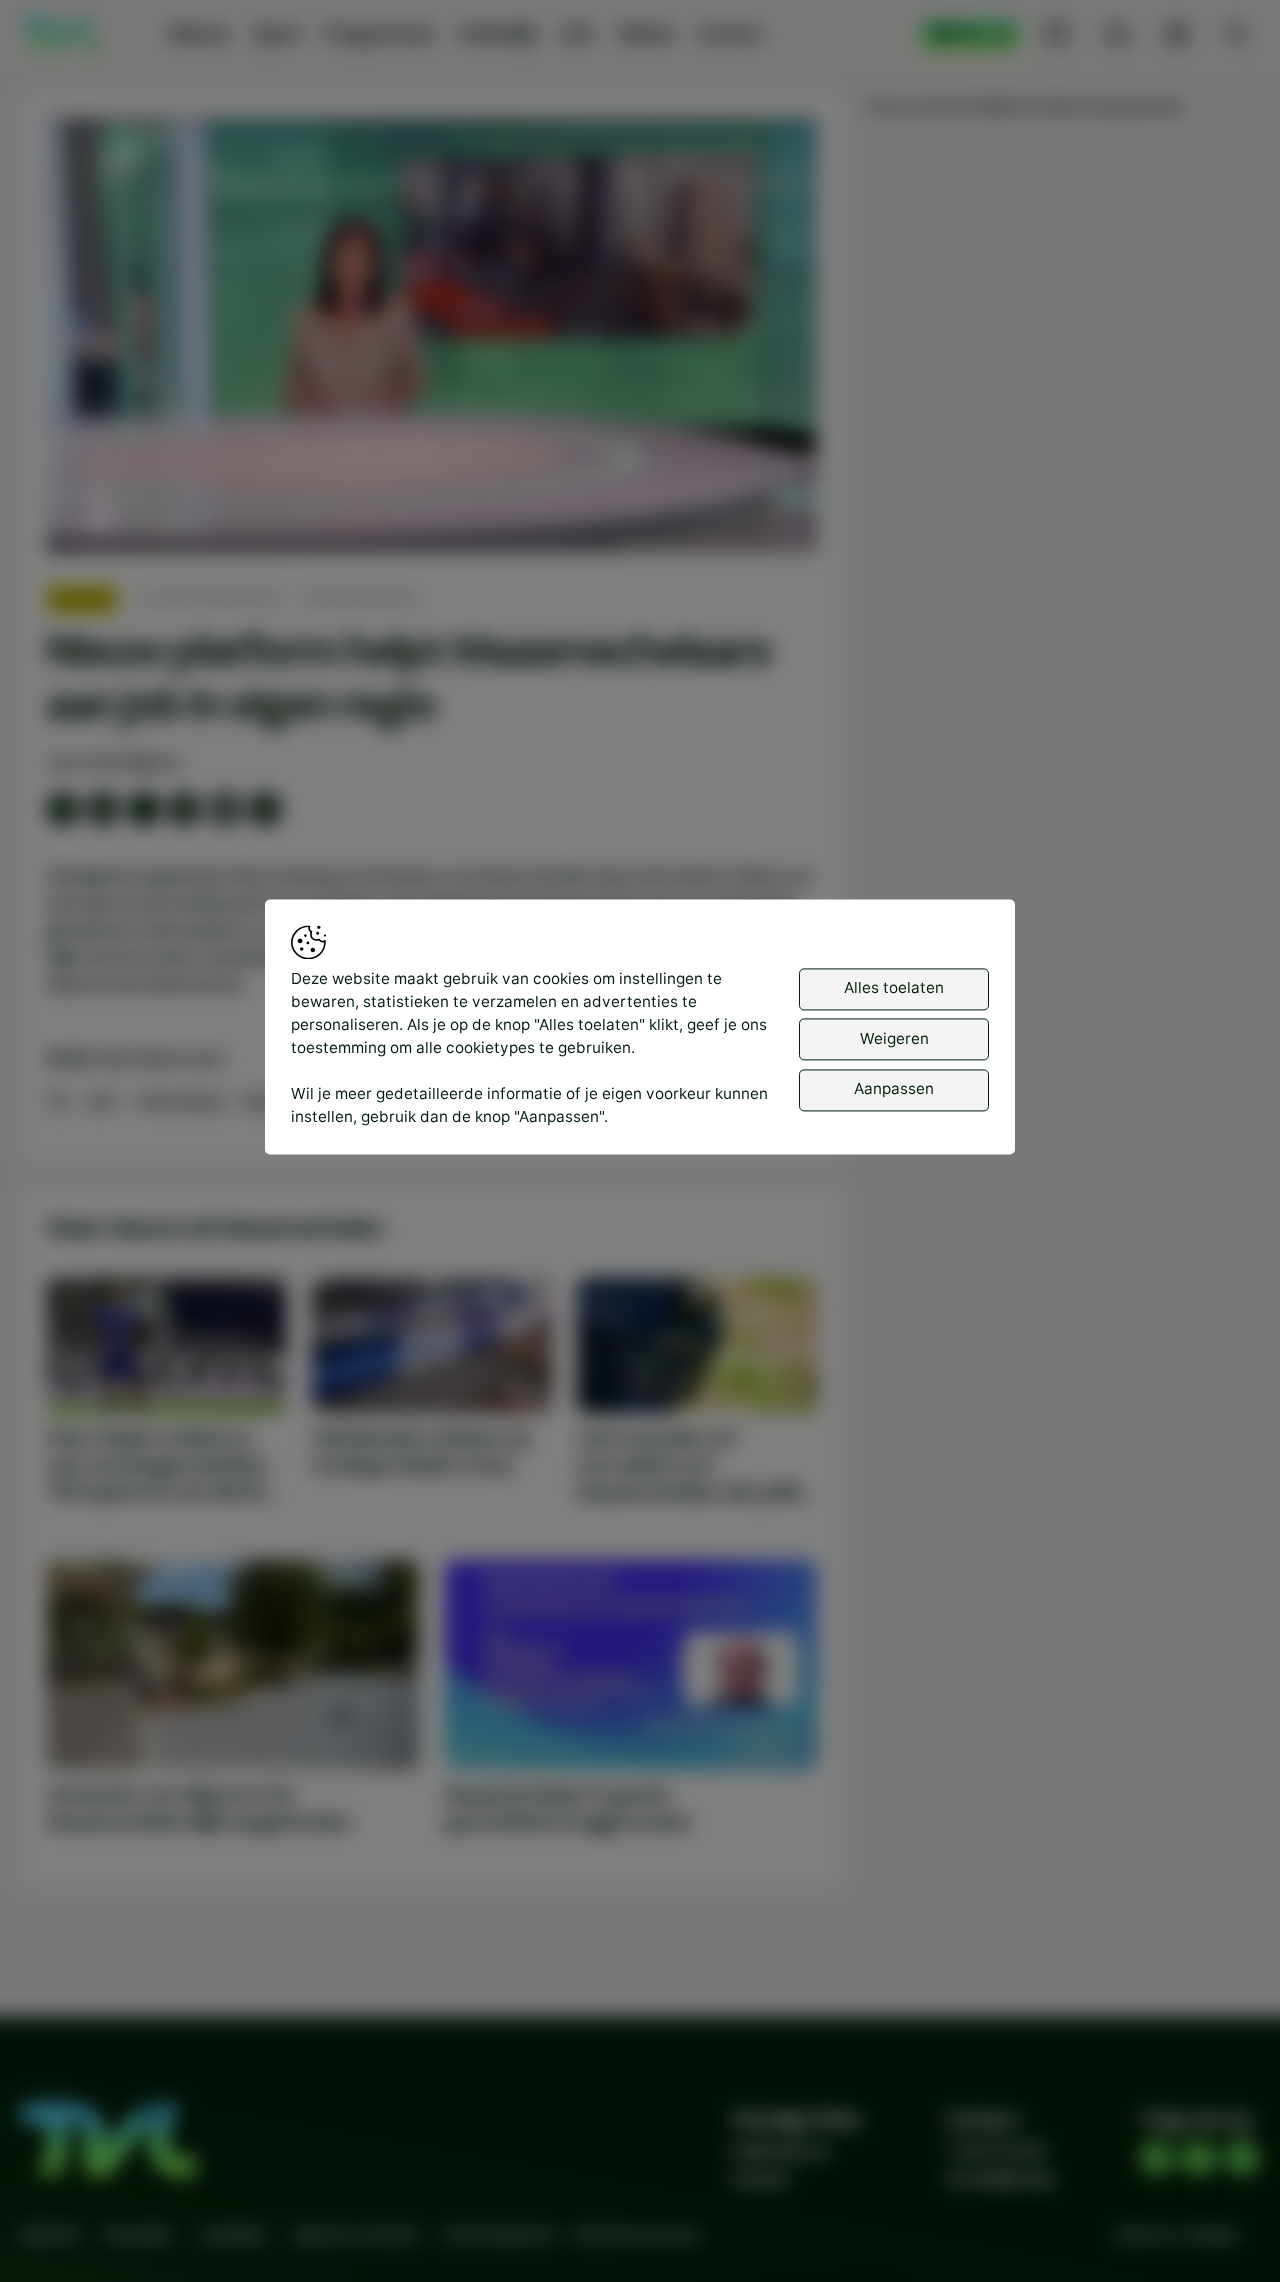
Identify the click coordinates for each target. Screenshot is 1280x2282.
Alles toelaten (894, 988)
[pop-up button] (749, 518)
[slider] (431, 484)
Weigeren (894, 1038)
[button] (436, 340)
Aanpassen (894, 1089)
